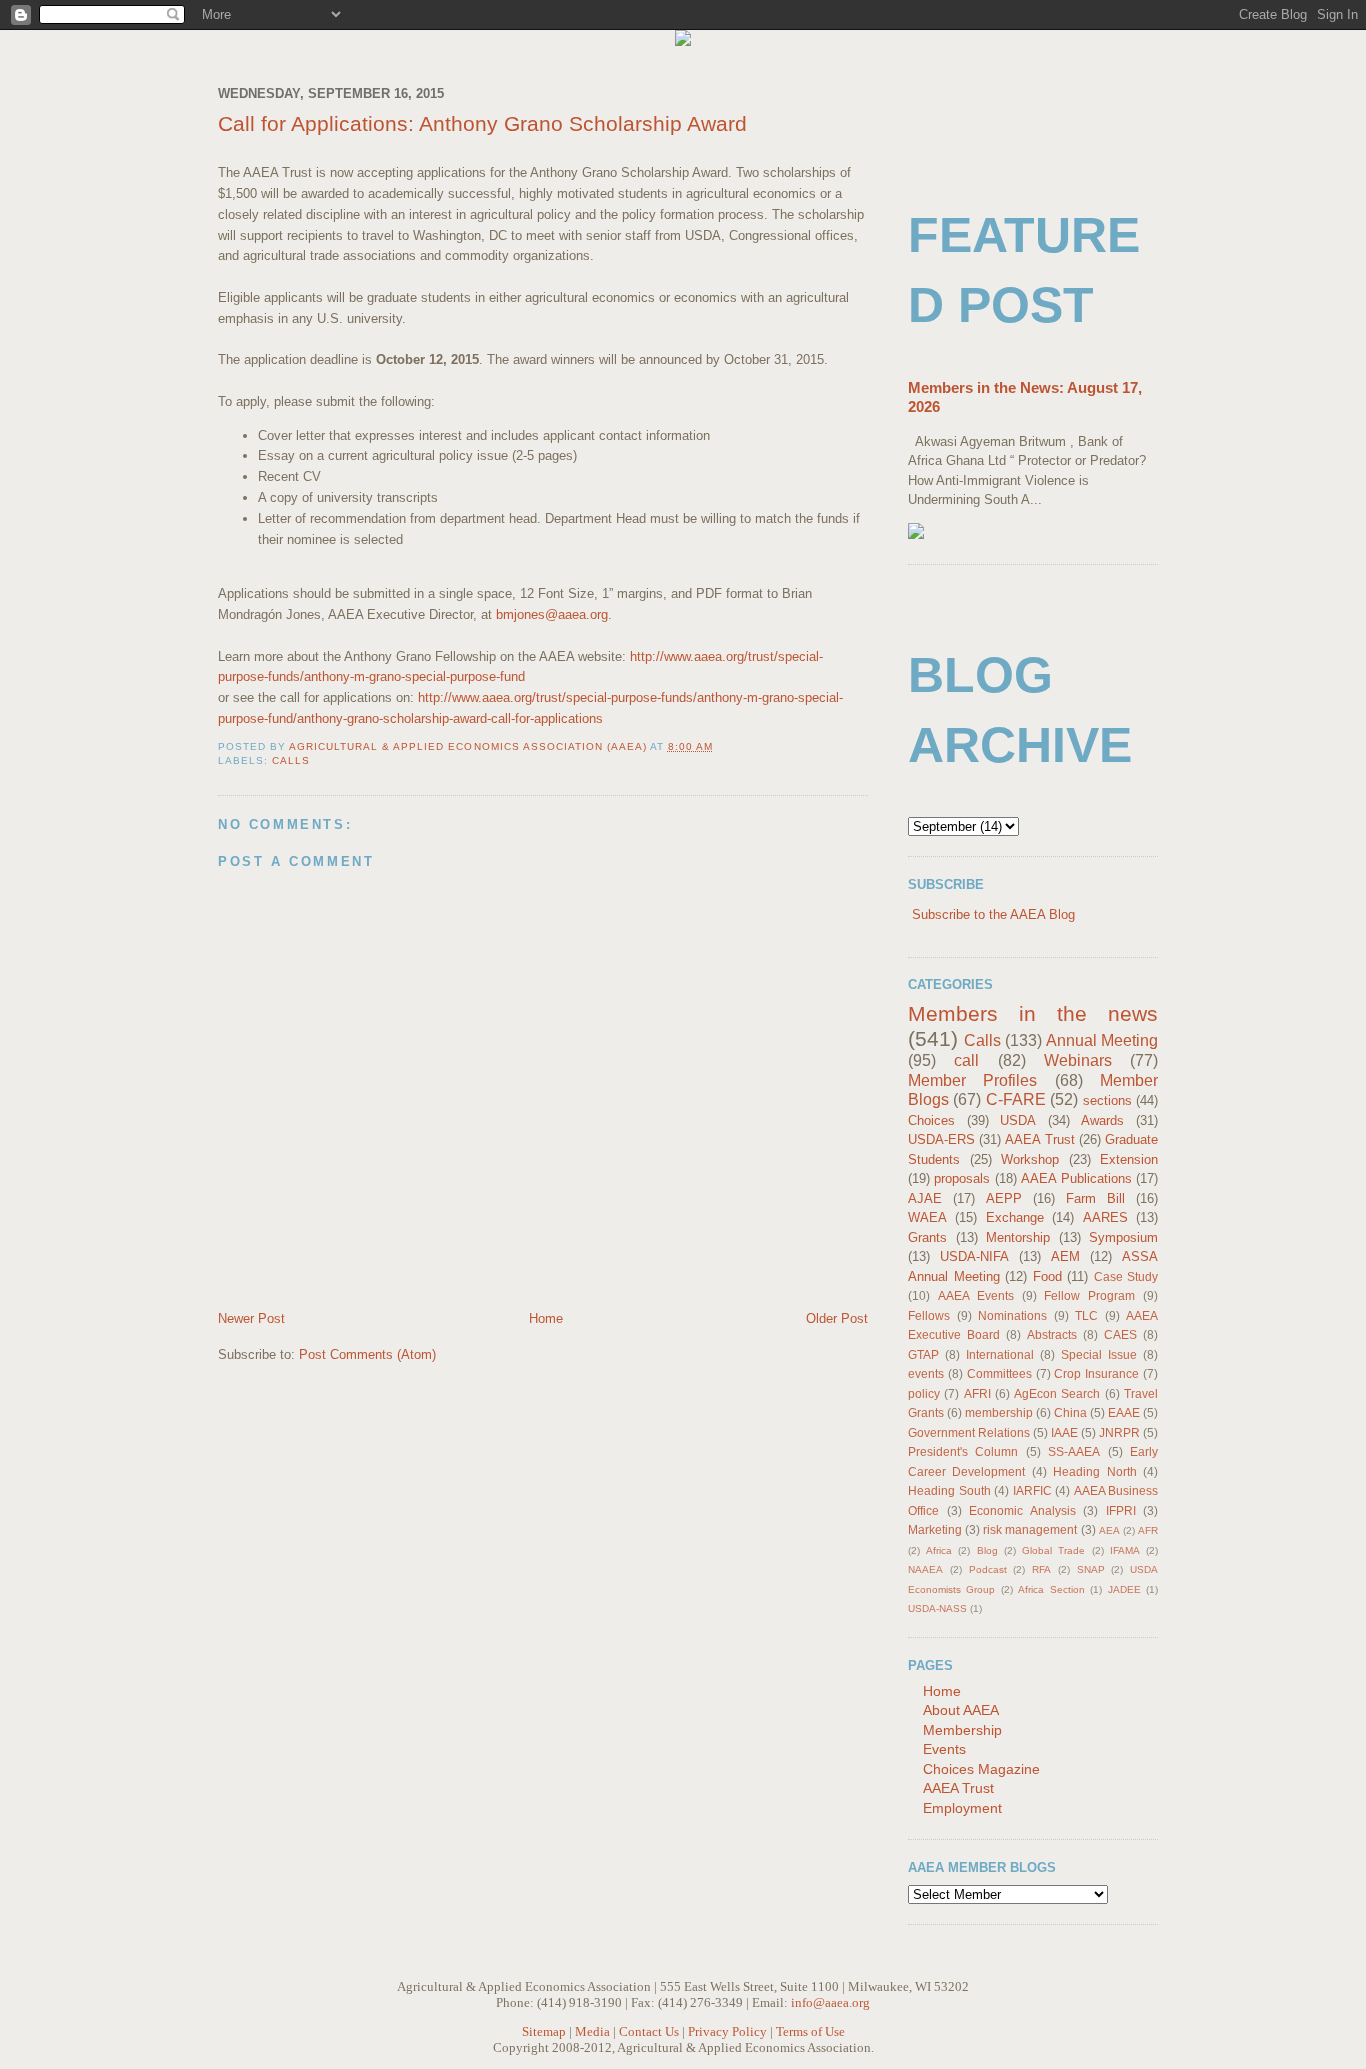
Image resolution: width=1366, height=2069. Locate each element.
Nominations (1012, 1315)
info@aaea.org (830, 2002)
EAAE (1124, 1412)
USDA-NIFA (974, 1256)
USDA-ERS (941, 1139)
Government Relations (969, 1432)
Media (592, 2031)
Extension (1129, 1159)
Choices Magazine (981, 1769)
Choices (931, 1120)
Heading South (949, 1490)
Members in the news (1033, 1013)
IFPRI (1121, 1510)
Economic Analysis (1022, 1510)
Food (1047, 1276)
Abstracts (1052, 1334)
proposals (962, 1178)
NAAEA (925, 1569)
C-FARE (1016, 1099)
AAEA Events (976, 1295)
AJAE (925, 1198)
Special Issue (1099, 1354)
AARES (1105, 1217)
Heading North (1094, 1471)
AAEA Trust (1039, 1139)
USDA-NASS (937, 1608)
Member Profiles (972, 1080)
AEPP (1004, 1198)
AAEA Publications (1076, 1178)
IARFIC (1032, 1490)
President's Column (963, 1451)
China (1070, 1412)
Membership (962, 1730)
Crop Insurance (1096, 1373)
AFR (1148, 1530)
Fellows (929, 1315)
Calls (291, 760)
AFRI (977, 1393)
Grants (927, 1237)
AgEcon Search (1057, 1393)
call (966, 1060)
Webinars (1078, 1060)
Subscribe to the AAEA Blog (993, 914)
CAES (1120, 1334)
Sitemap (544, 2031)
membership (999, 1412)
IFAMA (1125, 1550)
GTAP (923, 1354)
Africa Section (1051, 1589)
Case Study (1126, 1276)
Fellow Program (1089, 1295)
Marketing (935, 1529)
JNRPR (1119, 1432)
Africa (939, 1550)
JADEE (1124, 1589)
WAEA (927, 1217)
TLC (1086, 1315)
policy (924, 1393)
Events (944, 1749)
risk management (1030, 1529)
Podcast (988, 1569)
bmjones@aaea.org (552, 614)
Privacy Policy (727, 2031)
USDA (1018, 1120)
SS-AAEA (1074, 1451)
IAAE (1064, 1432)
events (926, 1373)
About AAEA (961, 1710)
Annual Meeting (1102, 1040)
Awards (1102, 1120)
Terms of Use (810, 2031)
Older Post (837, 1318)
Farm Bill (1095, 1198)
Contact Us (649, 2031)
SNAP (1091, 1569)
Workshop (1030, 1159)
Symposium (1123, 1237)
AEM (1065, 1256)
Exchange (1015, 1217)
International (1000, 1354)
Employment (962, 1808)
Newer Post (251, 1318)
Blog (987, 1550)
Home (546, 1318)
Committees (999, 1373)
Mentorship (1018, 1237)
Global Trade (1053, 1550)
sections (1107, 1100)
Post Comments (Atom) (367, 1354)
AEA (1109, 1530)
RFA (1041, 1569)
